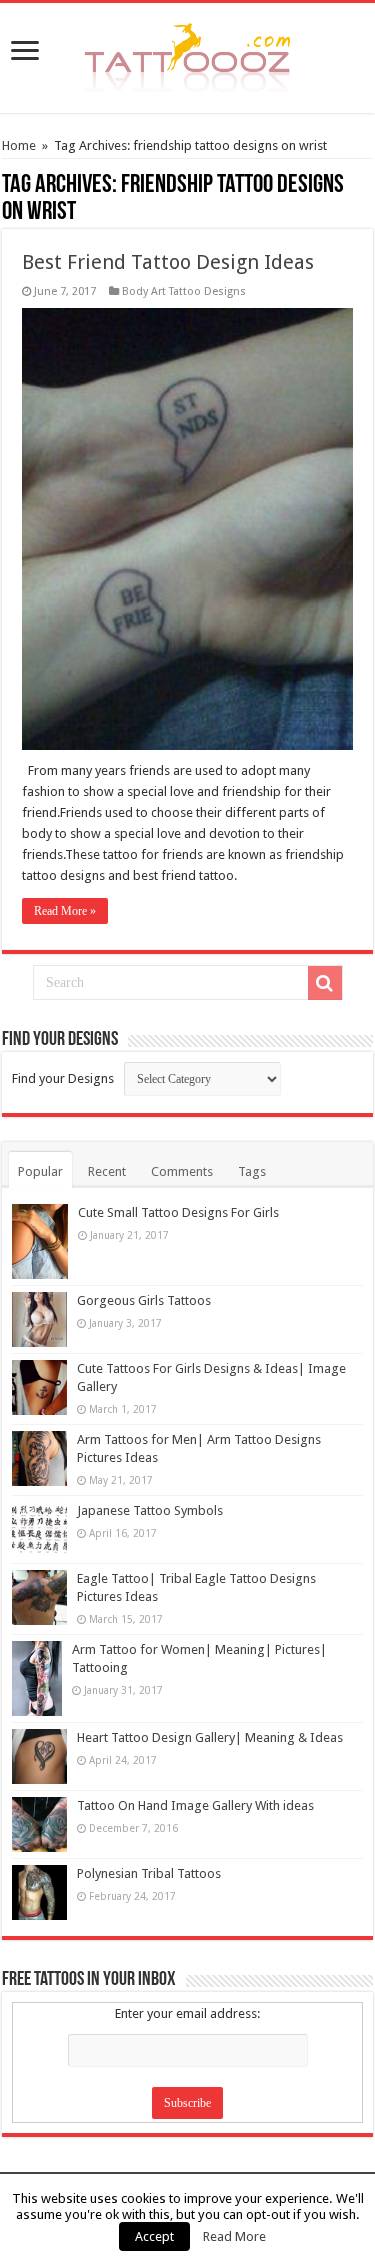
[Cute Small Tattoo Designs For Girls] (40, 1241)
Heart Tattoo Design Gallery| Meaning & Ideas (210, 1737)
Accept (154, 2236)
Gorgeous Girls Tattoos (144, 1300)
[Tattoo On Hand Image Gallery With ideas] (39, 1824)
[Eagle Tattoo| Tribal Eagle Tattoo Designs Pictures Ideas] (39, 1597)
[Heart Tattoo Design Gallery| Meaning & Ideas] (39, 1756)
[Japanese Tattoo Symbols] (39, 1529)
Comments (182, 1171)
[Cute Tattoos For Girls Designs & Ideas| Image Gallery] (39, 1387)
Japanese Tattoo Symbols (150, 1510)
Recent (107, 1171)
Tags (252, 1171)
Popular (40, 1171)
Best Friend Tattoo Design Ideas (168, 262)
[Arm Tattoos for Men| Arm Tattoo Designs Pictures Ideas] (39, 1458)
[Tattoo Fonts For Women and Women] (187, 54)
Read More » (65, 911)
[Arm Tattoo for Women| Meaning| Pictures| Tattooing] (37, 1678)
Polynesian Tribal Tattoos (149, 1873)
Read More (234, 2236)
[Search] (325, 983)
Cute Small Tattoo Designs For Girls (178, 1212)
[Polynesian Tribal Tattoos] (39, 1892)
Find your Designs (63, 1078)
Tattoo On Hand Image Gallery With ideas (195, 1805)
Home (19, 145)
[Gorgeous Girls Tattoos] (39, 1319)
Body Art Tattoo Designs (184, 291)
